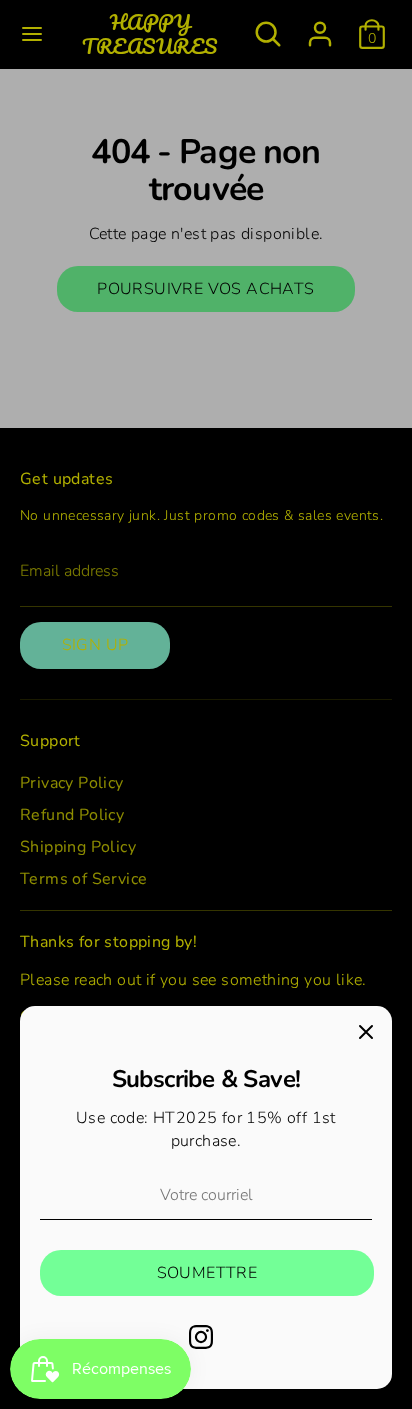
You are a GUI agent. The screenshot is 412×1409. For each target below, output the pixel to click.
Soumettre (207, 1273)
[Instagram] (201, 1337)
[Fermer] (366, 1032)
